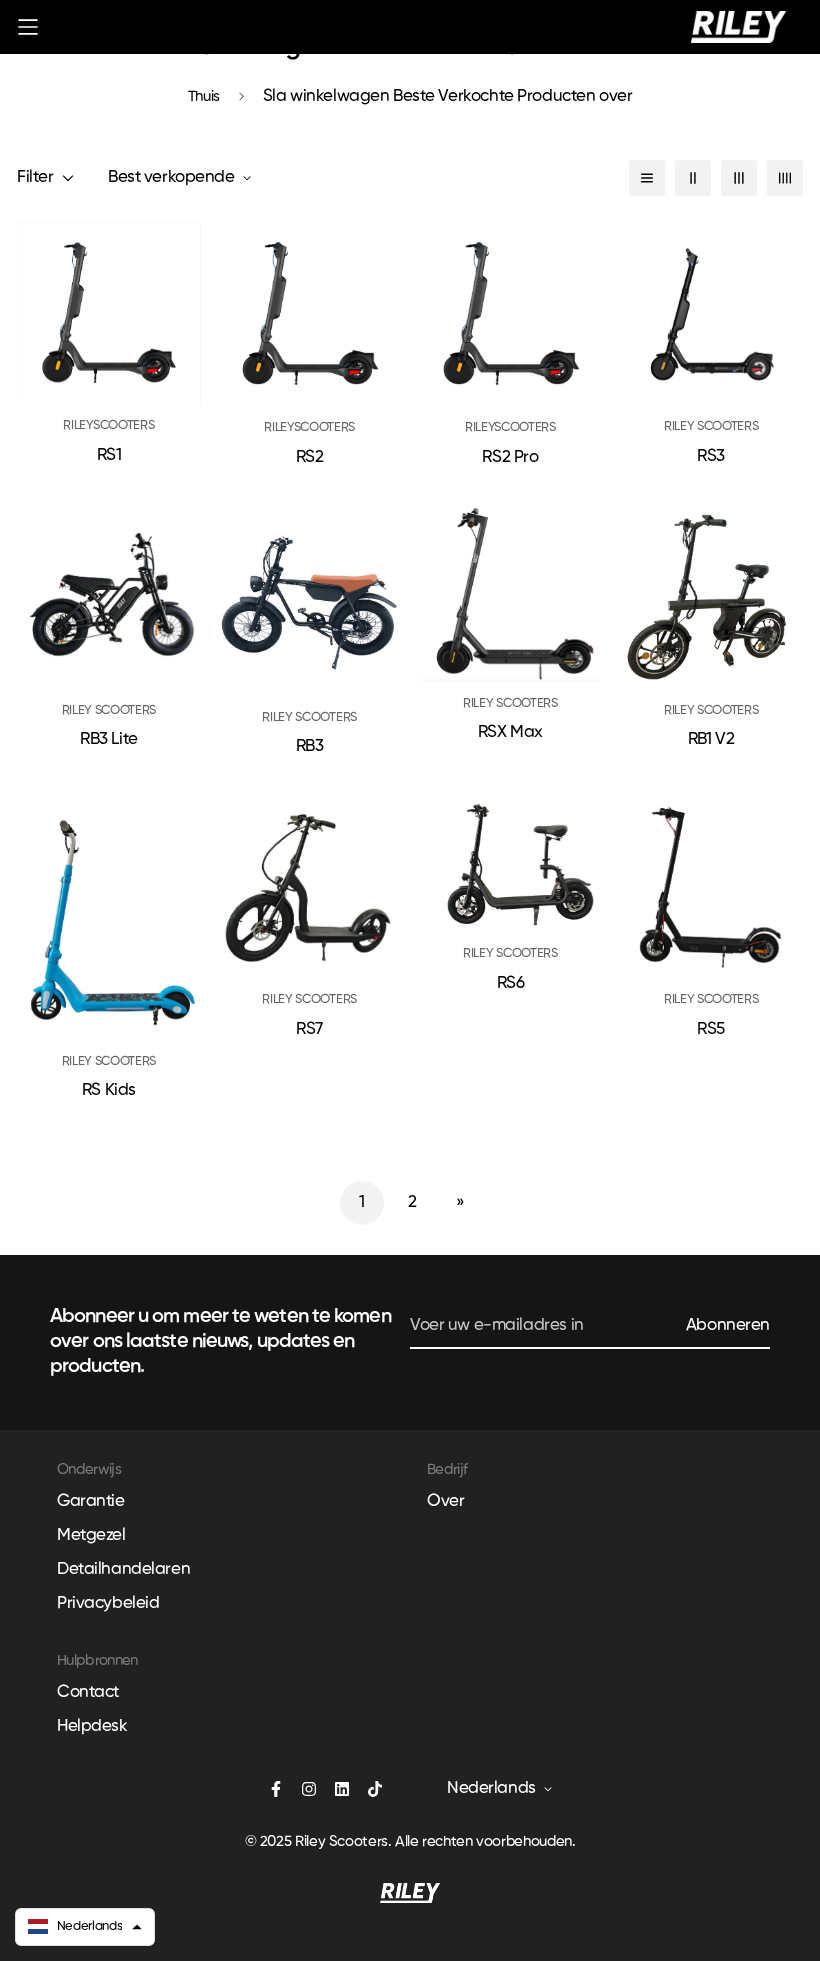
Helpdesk (92, 1726)
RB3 (310, 746)
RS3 (711, 456)
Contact (88, 1692)
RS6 (511, 983)
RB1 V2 (711, 739)
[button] (85, 1927)
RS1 (109, 455)
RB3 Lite (109, 739)
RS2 (310, 457)
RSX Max (510, 732)
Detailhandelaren (123, 1569)
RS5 (711, 1029)
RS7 (309, 1029)
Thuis (204, 96)
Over (445, 1501)
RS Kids (109, 1090)
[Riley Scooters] (738, 27)
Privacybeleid (108, 1603)
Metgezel (91, 1535)
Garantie (91, 1501)
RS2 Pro (510, 457)
